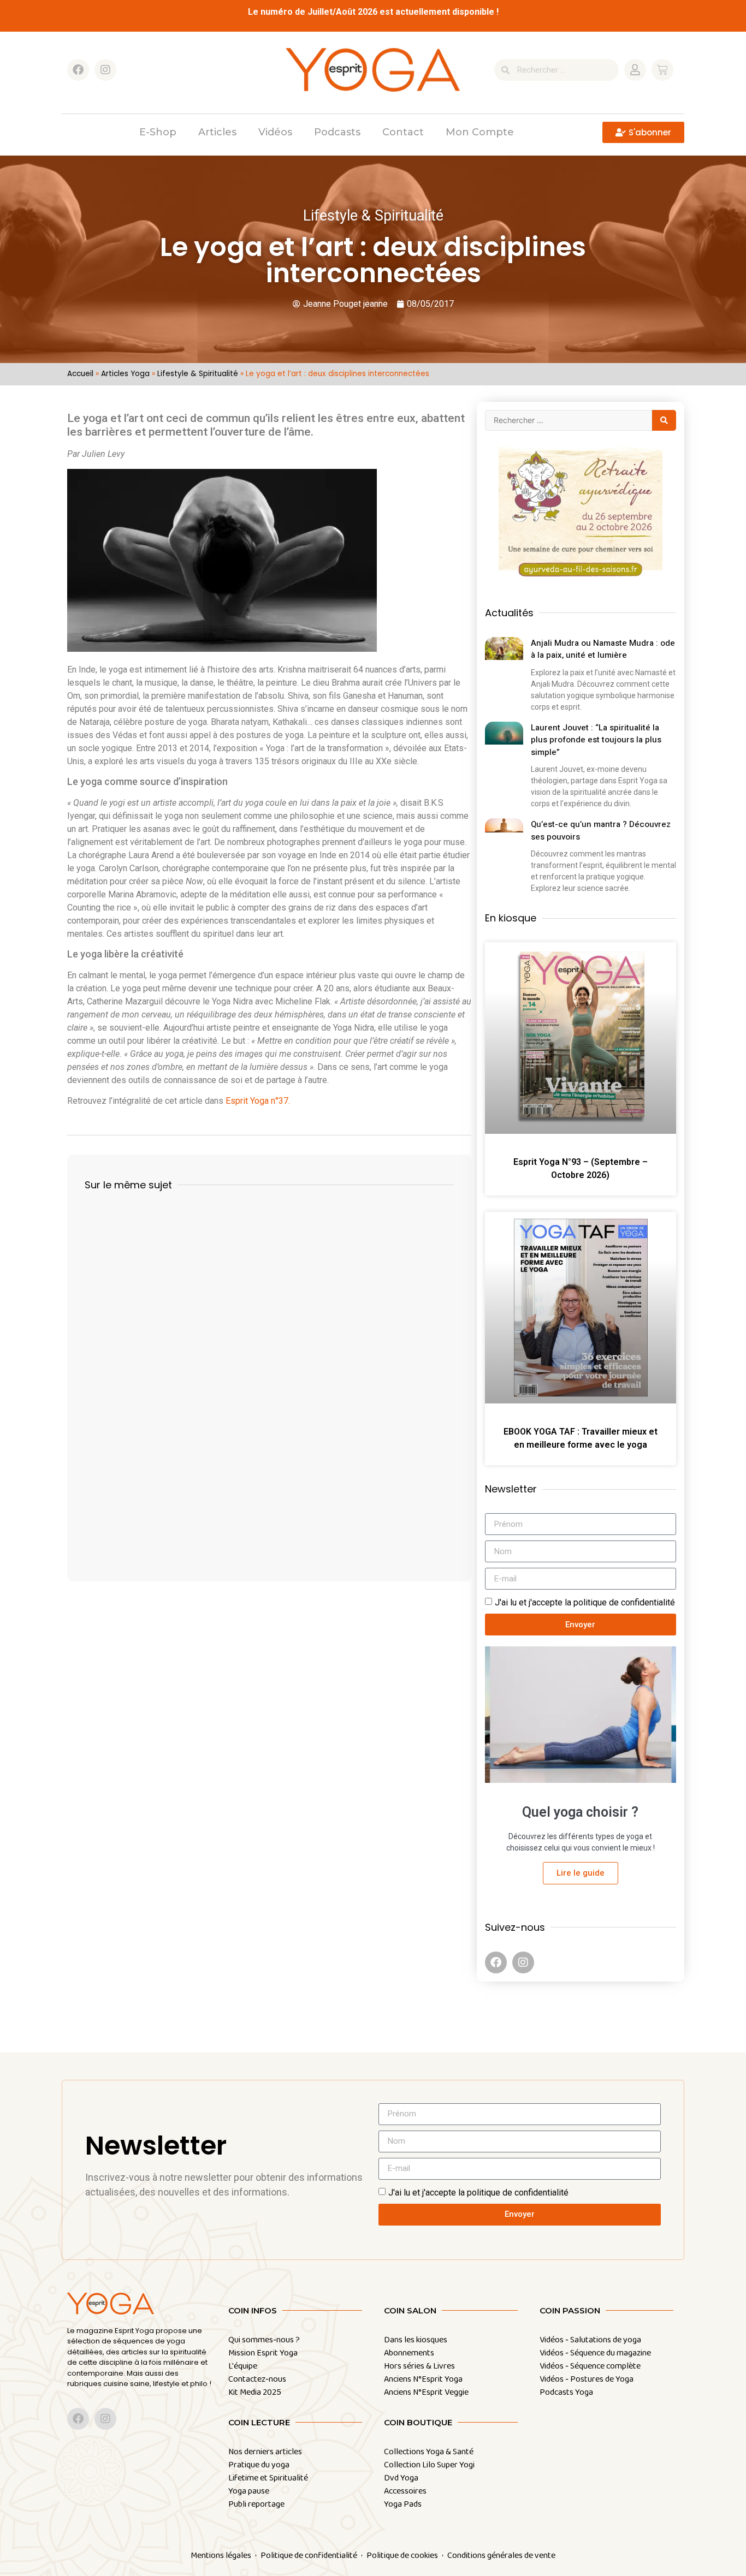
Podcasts (337, 132)
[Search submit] (664, 420)
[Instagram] (105, 70)
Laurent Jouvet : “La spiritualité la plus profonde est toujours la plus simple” (596, 740)
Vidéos (275, 132)
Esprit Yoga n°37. (258, 1101)
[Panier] (662, 70)
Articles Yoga (125, 374)
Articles (217, 132)
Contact (403, 132)
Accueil (80, 374)
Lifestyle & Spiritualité (198, 374)
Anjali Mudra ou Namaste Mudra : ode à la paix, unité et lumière (603, 649)
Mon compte (480, 132)
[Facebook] (78, 70)
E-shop (158, 132)
